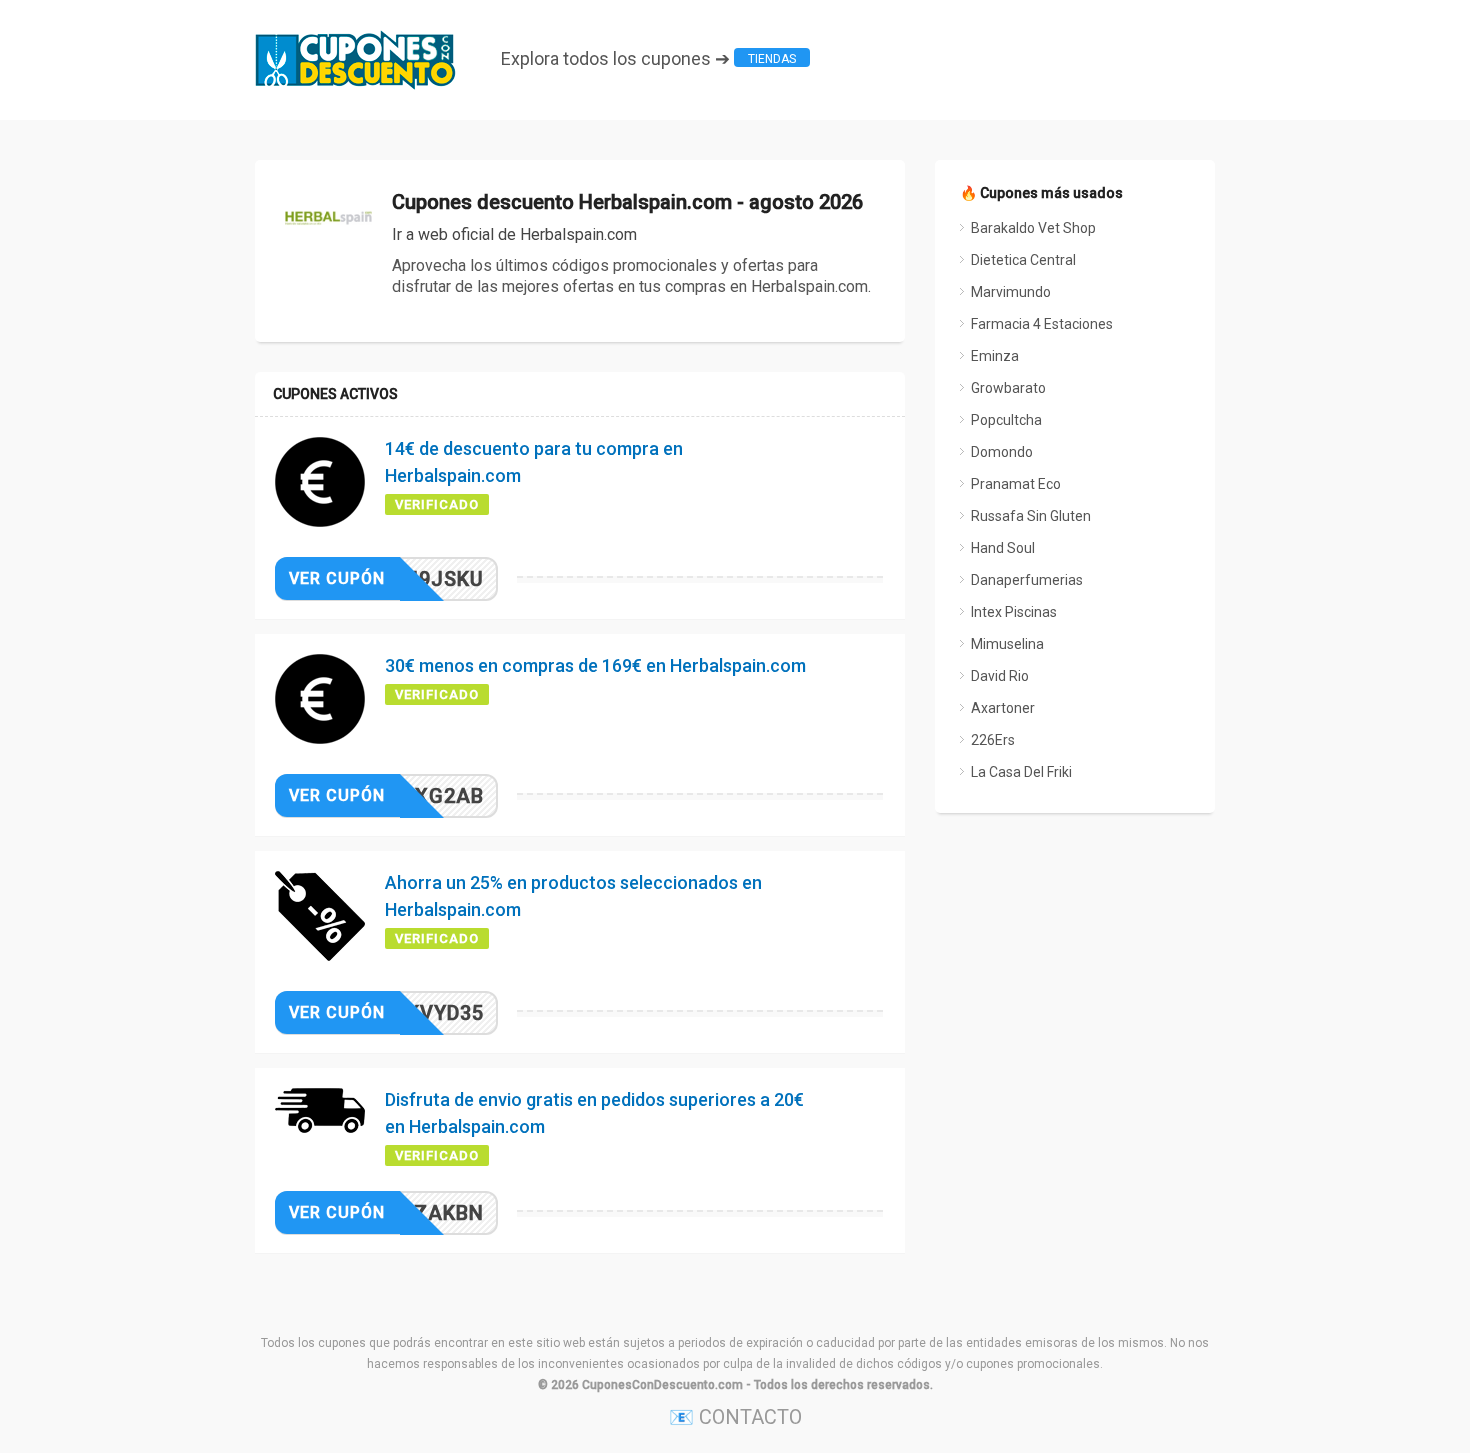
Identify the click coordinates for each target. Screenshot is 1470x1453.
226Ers (993, 740)
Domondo (1002, 452)
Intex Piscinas (1014, 612)
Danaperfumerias (1027, 580)
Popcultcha (1006, 420)
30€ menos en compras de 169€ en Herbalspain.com (595, 665)
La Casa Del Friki (1021, 772)
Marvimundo (1011, 292)
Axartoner (1003, 708)
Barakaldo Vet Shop (1033, 228)
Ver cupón (337, 578)
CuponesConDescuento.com (662, 1385)
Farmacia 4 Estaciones (1042, 324)
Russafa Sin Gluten (1031, 516)
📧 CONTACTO (735, 1417)
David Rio (1000, 676)
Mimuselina (1007, 644)
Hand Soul (1003, 548)
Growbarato (1008, 388)
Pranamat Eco (1016, 484)
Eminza (995, 356)
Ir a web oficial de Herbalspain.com (514, 234)
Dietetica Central (1023, 260)
